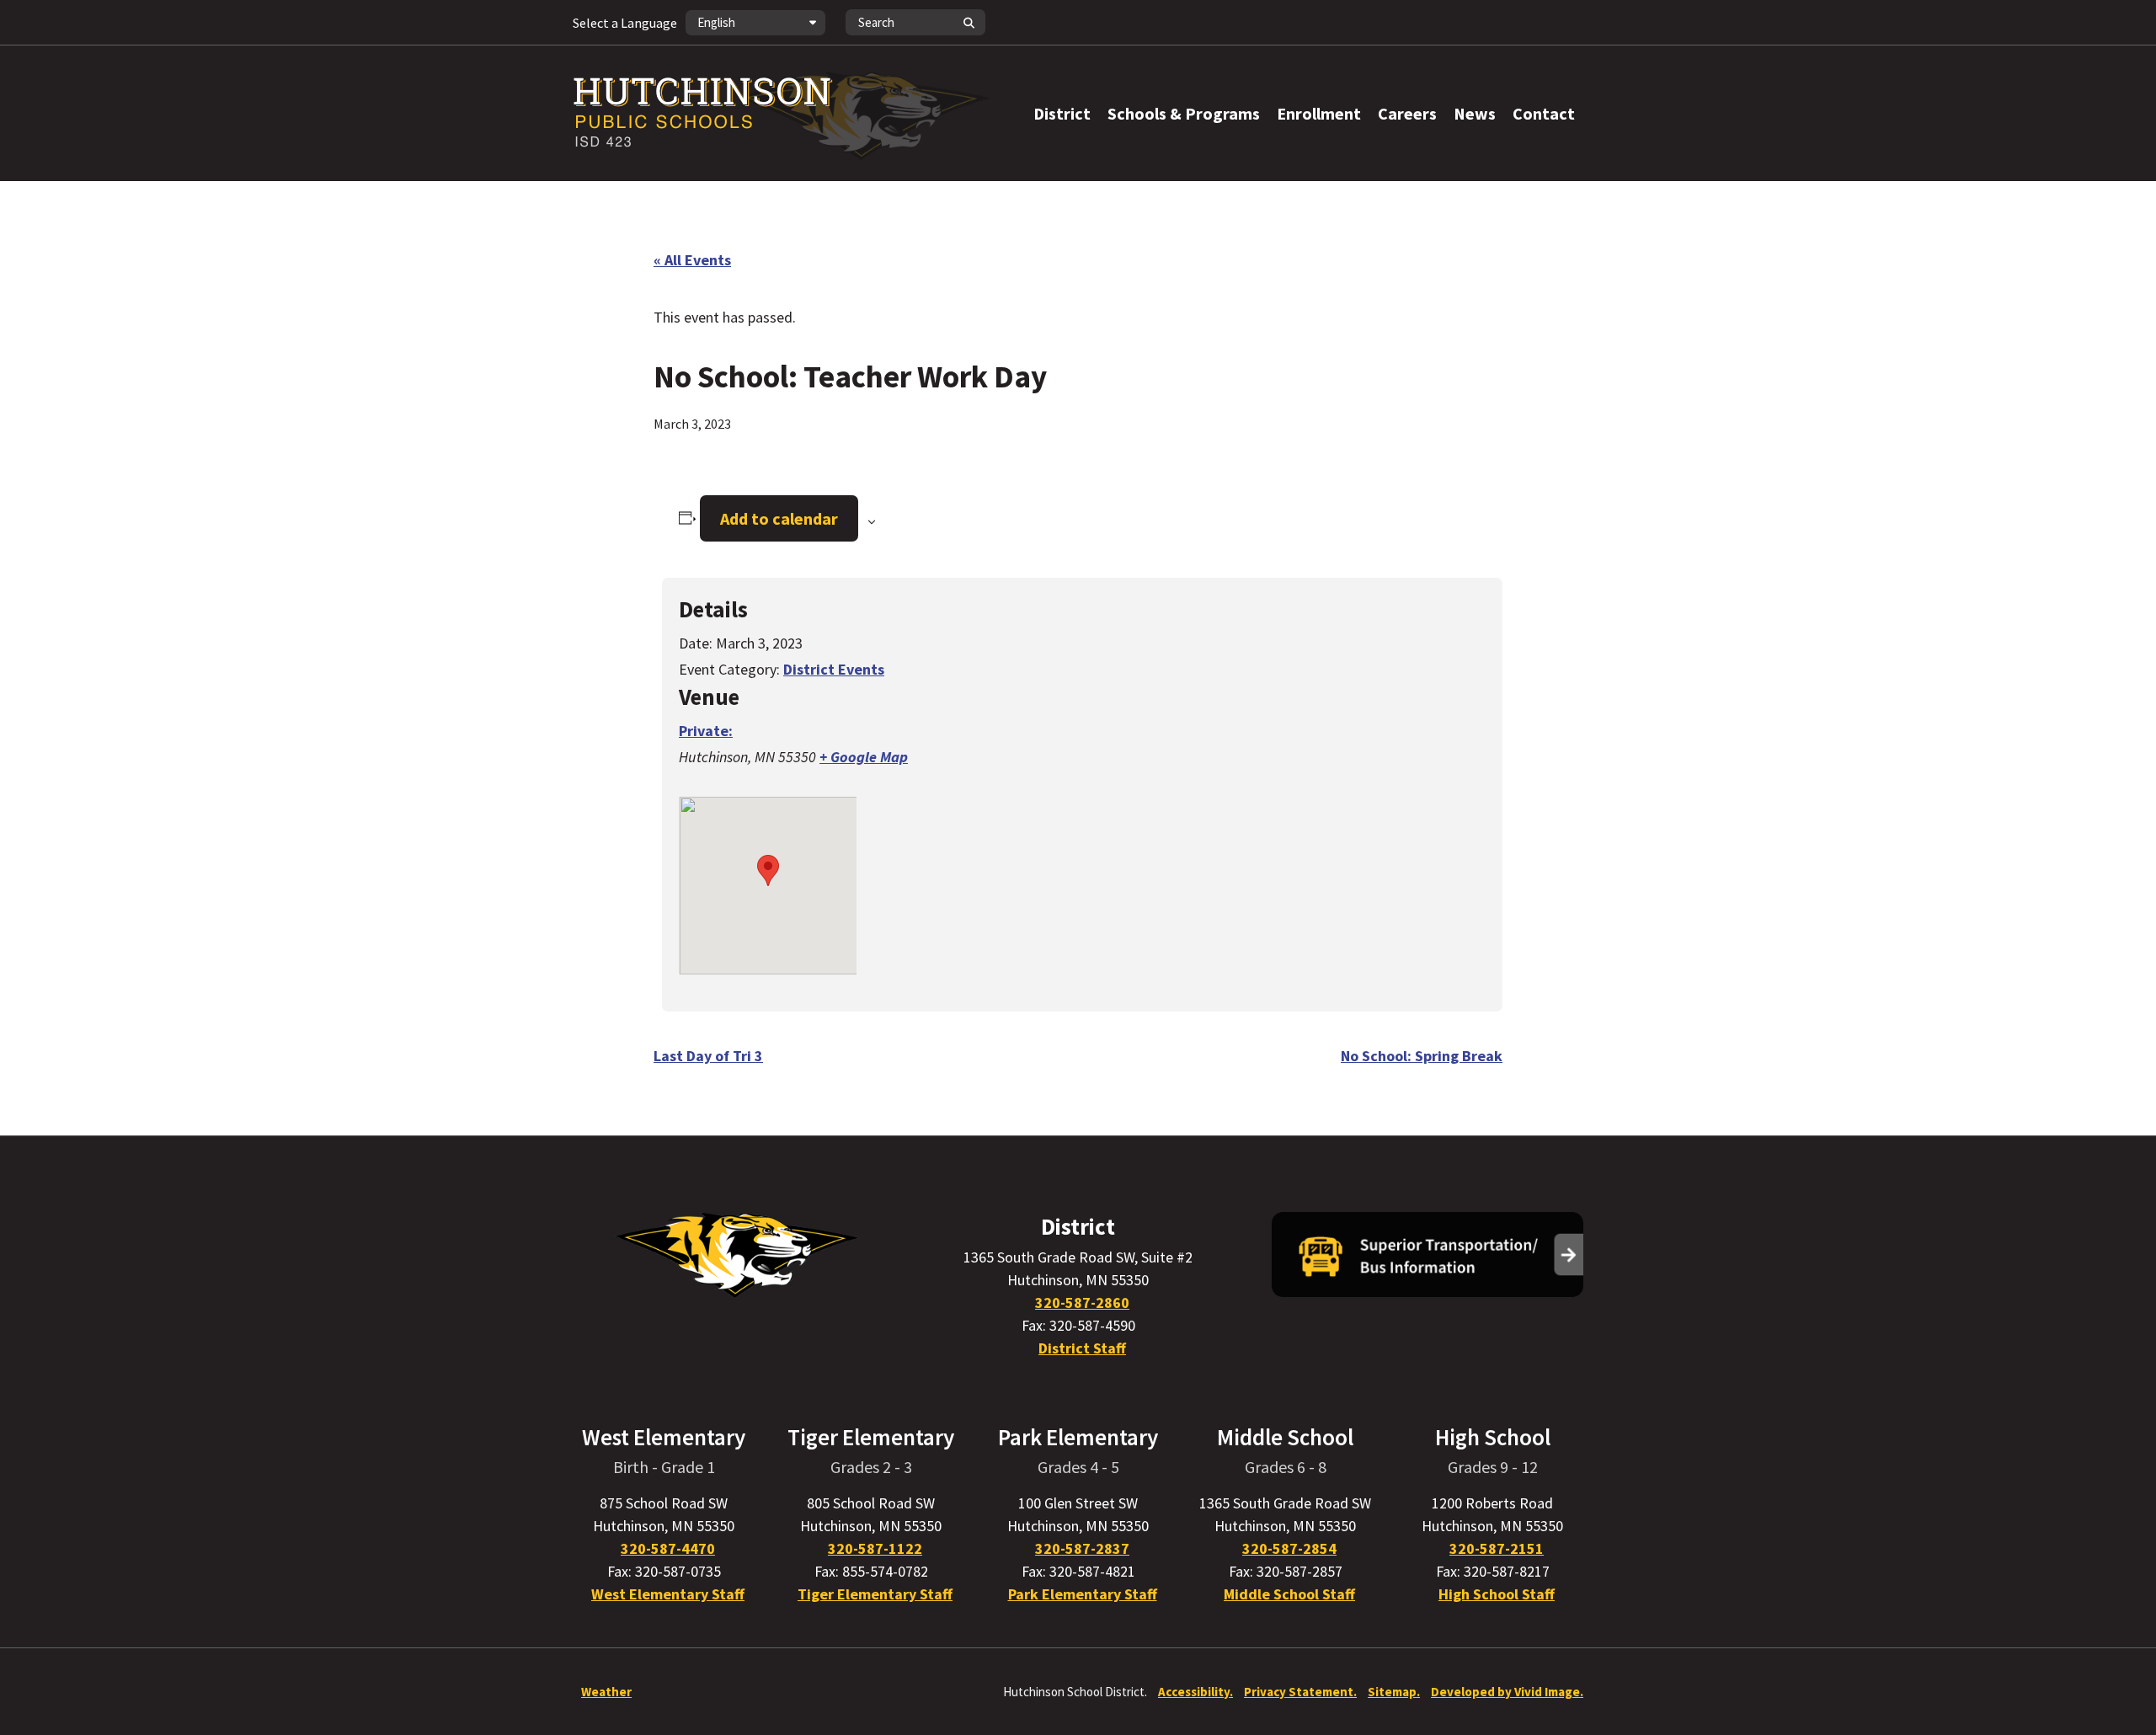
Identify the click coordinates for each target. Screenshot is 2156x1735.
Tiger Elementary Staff (875, 1594)
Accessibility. (1195, 1692)
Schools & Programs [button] (1184, 113)
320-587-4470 (668, 1548)
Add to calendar (779, 518)
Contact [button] (1544, 113)
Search (969, 22)
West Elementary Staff (668, 1594)
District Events (834, 669)
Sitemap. (1394, 1692)
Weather (606, 1692)
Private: (706, 731)
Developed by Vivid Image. (1507, 1692)
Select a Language (625, 23)
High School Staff (1497, 1594)
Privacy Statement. (1300, 1692)
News (1475, 113)
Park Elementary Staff (1083, 1594)
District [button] (1062, 113)
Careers (1407, 113)
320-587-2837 (1082, 1548)
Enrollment (1319, 113)
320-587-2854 (1289, 1548)
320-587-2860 (1082, 1303)
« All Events (692, 260)
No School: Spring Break (1422, 1056)
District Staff (1082, 1348)
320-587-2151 (1497, 1548)
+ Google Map (864, 757)
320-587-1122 (875, 1548)
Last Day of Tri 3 (708, 1056)
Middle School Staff (1289, 1594)
